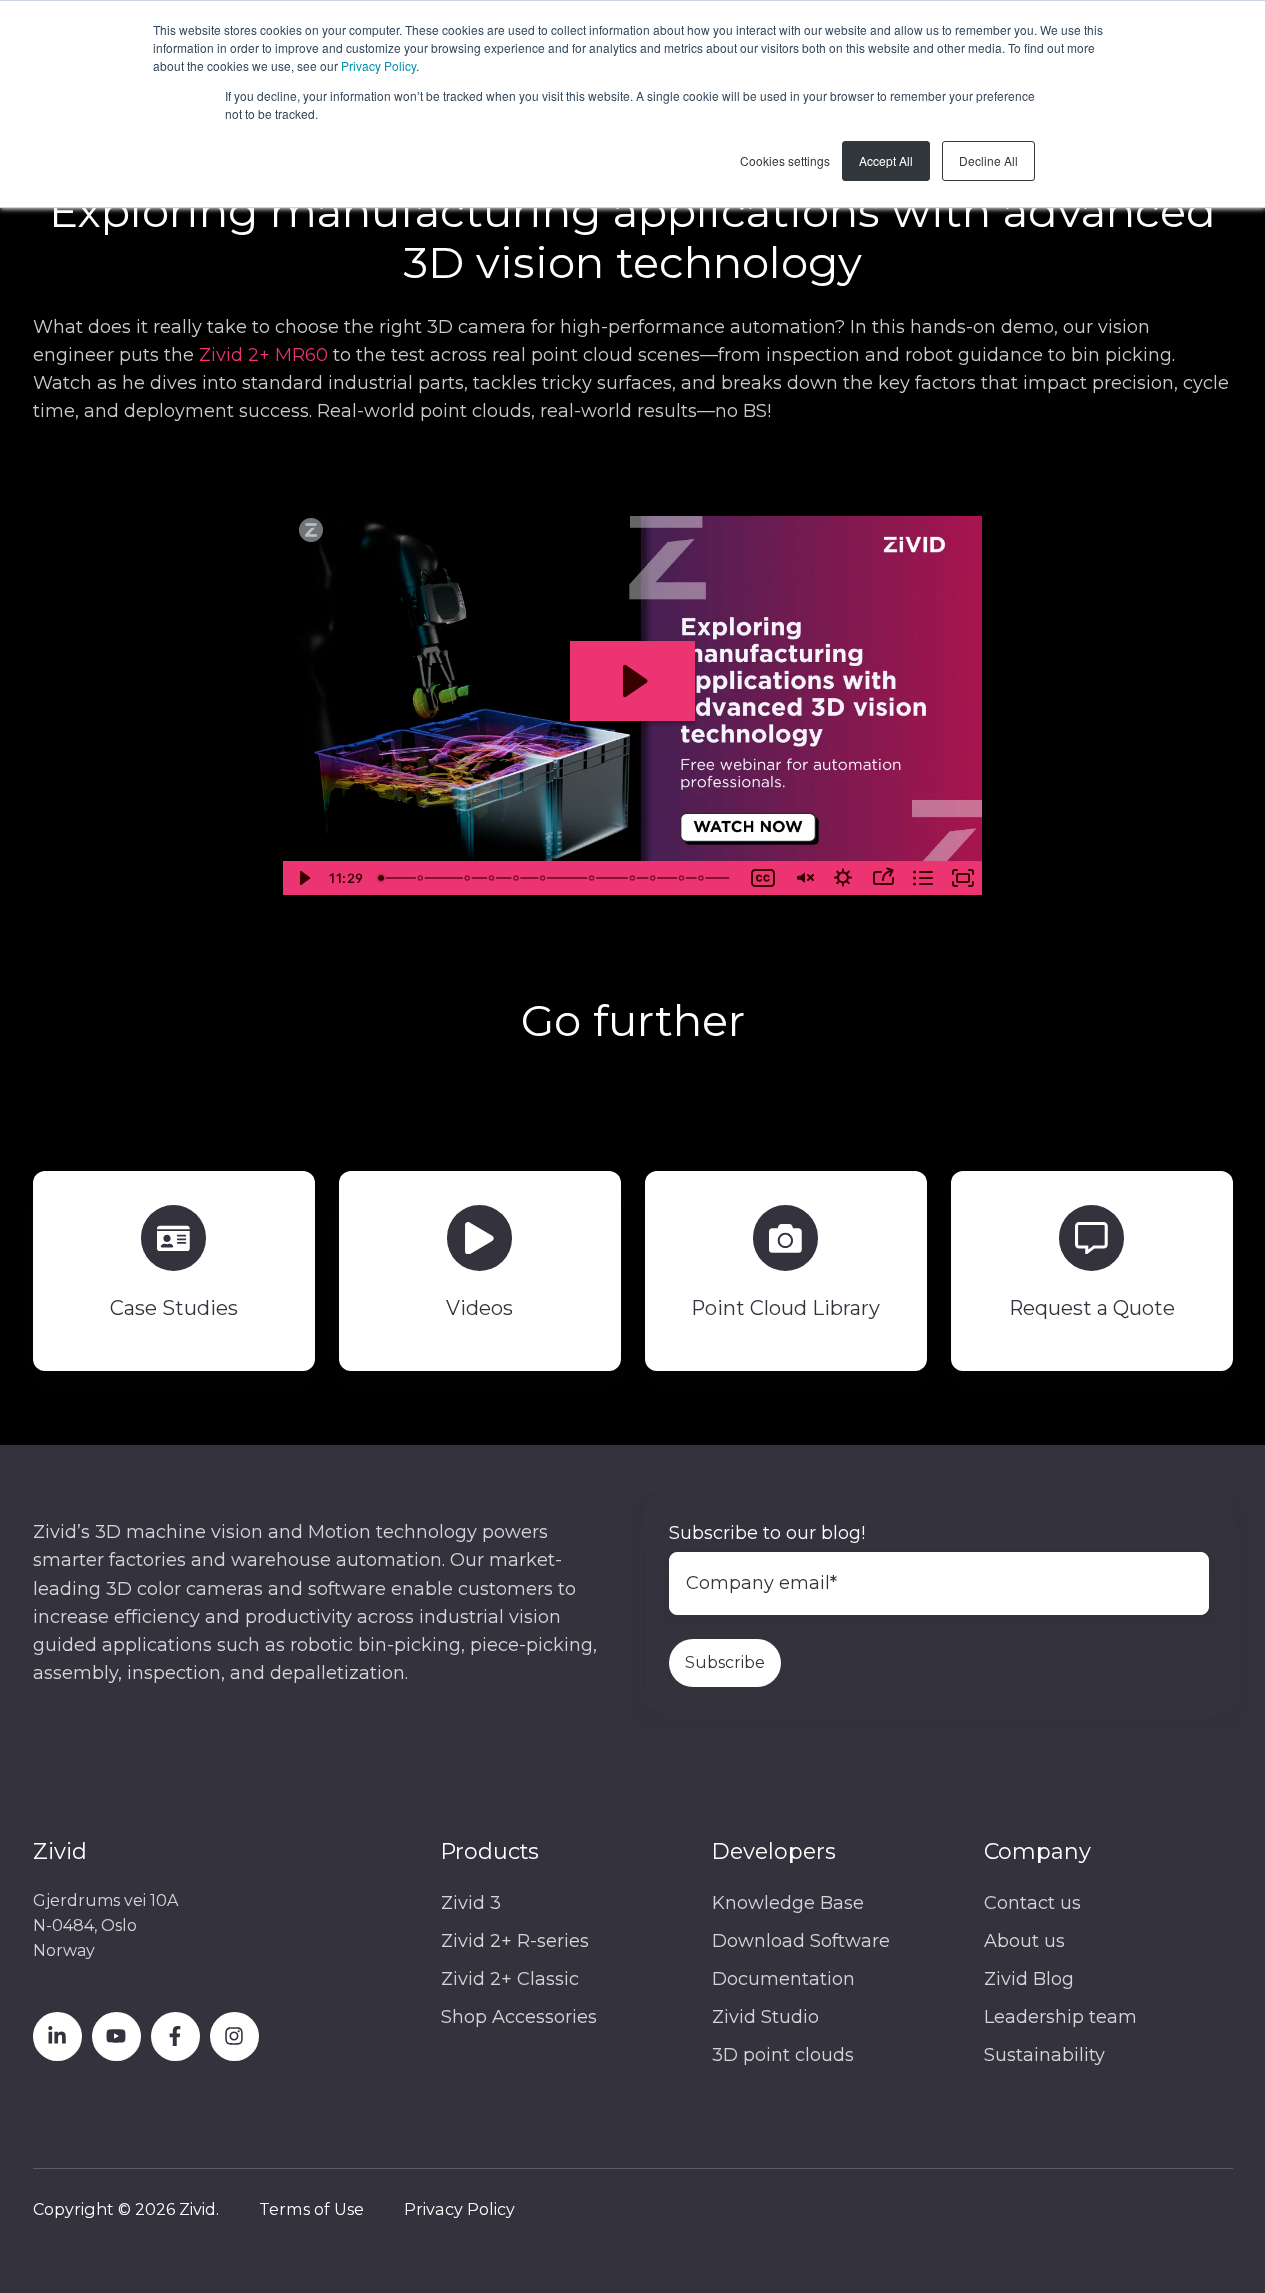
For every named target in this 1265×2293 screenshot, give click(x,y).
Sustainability (1044, 2055)
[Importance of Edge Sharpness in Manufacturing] (468, 878)
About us (1024, 1941)
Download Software (801, 1941)
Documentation (783, 1979)
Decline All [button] (988, 160)
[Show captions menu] (763, 878)
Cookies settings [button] (785, 160)
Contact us (1032, 1903)
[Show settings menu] (843, 878)
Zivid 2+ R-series (515, 1941)
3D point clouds (783, 2055)
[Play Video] (303, 878)
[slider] (557, 878)
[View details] (57, 2036)
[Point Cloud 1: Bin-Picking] (420, 878)
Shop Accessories (519, 2017)
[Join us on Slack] (175, 2036)
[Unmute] (803, 878)
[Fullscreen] (963, 878)
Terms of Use (311, 2209)
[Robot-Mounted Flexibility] (656, 878)
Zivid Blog (1029, 1979)
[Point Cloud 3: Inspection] (544, 878)
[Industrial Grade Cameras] (635, 878)
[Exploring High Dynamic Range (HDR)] (493, 878)
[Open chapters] (923, 878)
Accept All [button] (886, 160)
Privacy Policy (378, 65)
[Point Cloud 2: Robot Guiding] (517, 878)
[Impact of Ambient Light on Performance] (594, 878)
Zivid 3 (471, 1903)
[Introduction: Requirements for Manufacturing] (381, 878)
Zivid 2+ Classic (510, 1979)
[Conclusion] (705, 878)
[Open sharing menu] (883, 878)
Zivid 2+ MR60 (263, 355)
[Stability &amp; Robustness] (685, 878)
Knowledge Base (788, 1903)
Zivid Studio (765, 2017)
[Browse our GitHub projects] (234, 2036)
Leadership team (1060, 2017)
